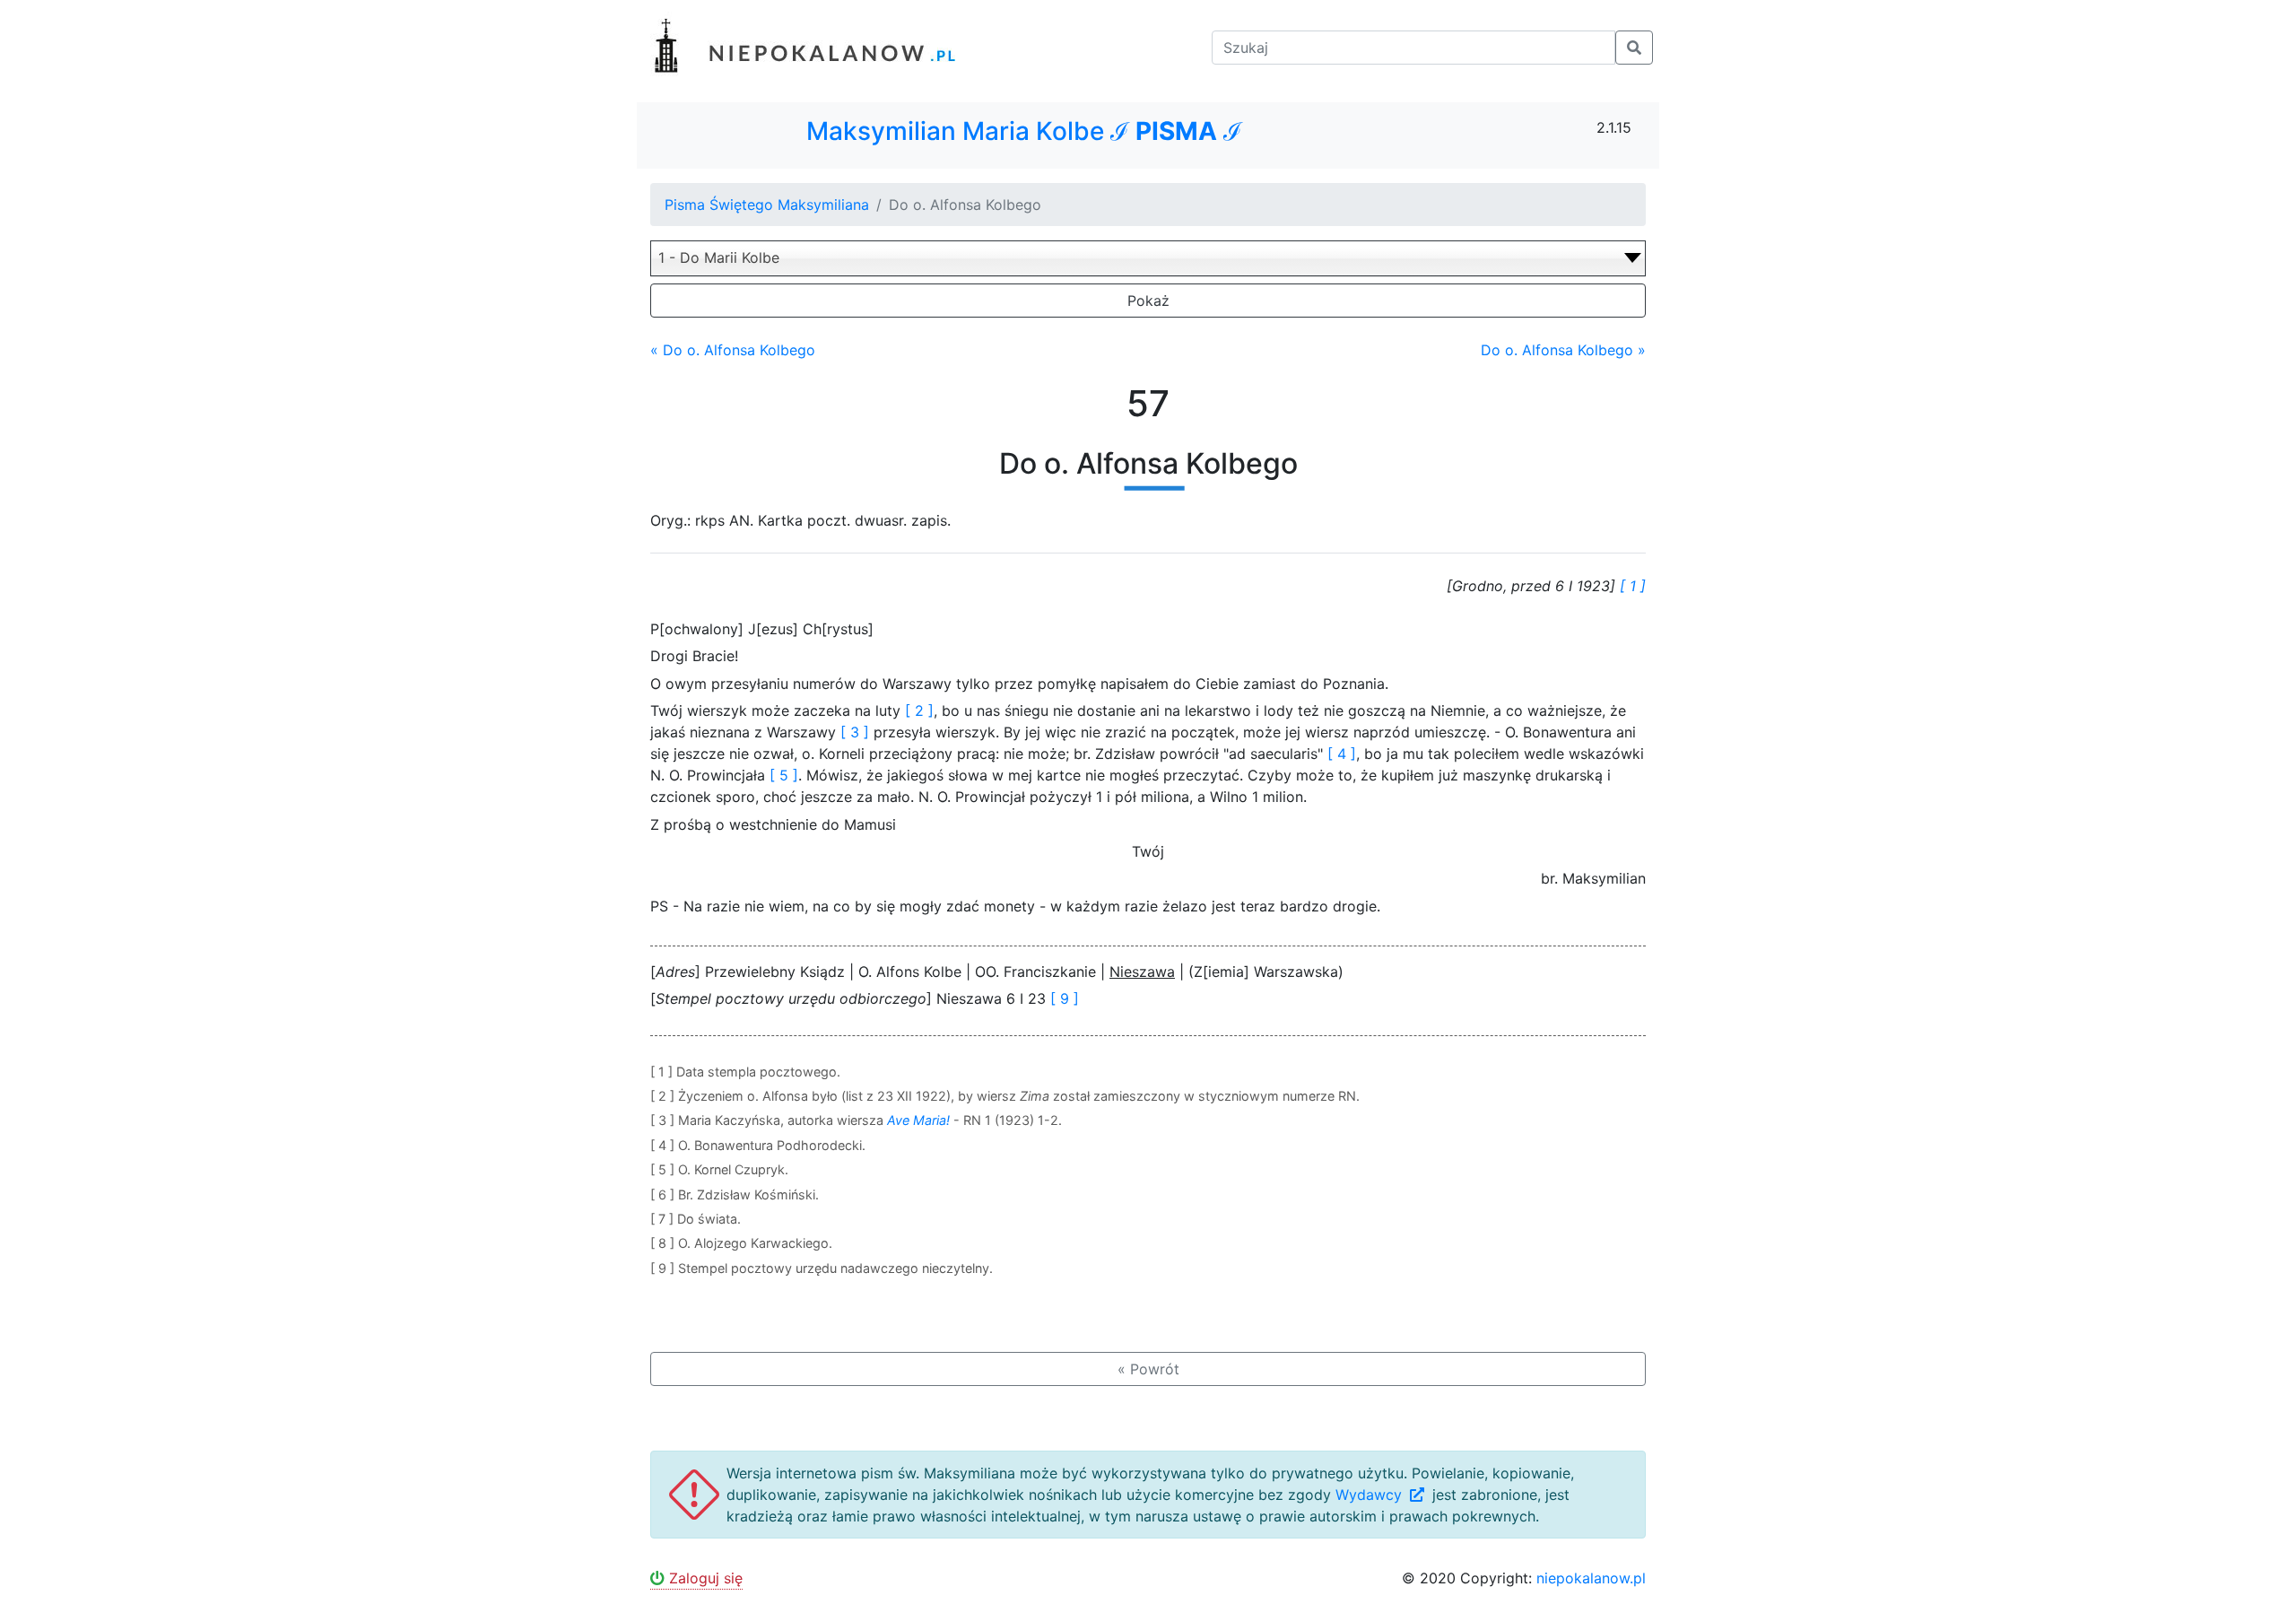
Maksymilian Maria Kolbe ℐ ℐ (1024, 131)
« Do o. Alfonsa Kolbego (733, 350)
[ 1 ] (1633, 586)
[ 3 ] (855, 732)
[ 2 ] (919, 710)
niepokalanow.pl (1591, 1578)
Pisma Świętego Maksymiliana (767, 205)
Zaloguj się (704, 1578)
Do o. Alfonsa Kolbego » (1563, 350)
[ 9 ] (1065, 998)
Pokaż (1148, 301)
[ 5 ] (784, 775)
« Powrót (1148, 1369)
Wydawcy (1371, 1495)
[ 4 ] (1342, 754)
